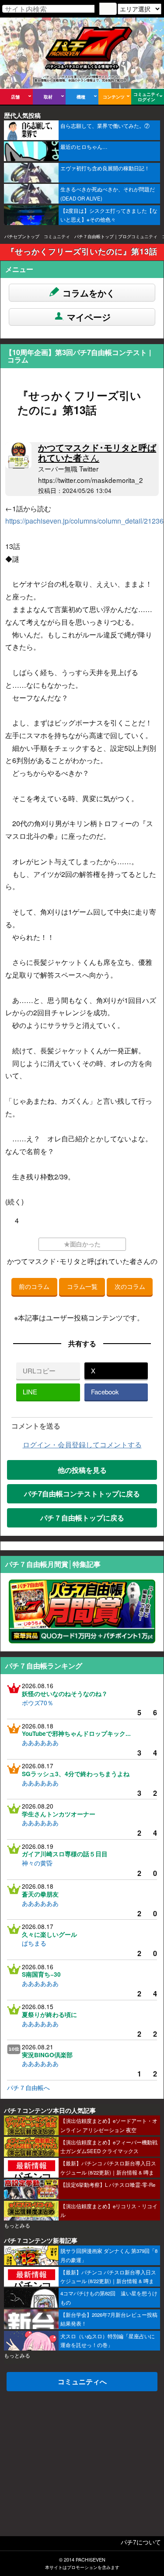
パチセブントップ (22, 236)
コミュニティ (57, 236)
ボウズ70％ (38, 1703)
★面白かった (82, 1244)
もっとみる (17, 2225)
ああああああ (40, 1742)
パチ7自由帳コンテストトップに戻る (82, 1494)
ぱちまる (34, 1943)
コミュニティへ (82, 2381)
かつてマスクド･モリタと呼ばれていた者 (97, 452)
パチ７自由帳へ (28, 2087)
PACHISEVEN (91, 2560)
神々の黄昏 (37, 1863)
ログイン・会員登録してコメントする (82, 1445)
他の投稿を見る (82, 1470)
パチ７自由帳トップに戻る (82, 1518)
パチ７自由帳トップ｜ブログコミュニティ (116, 236)
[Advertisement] (82, 2457)
